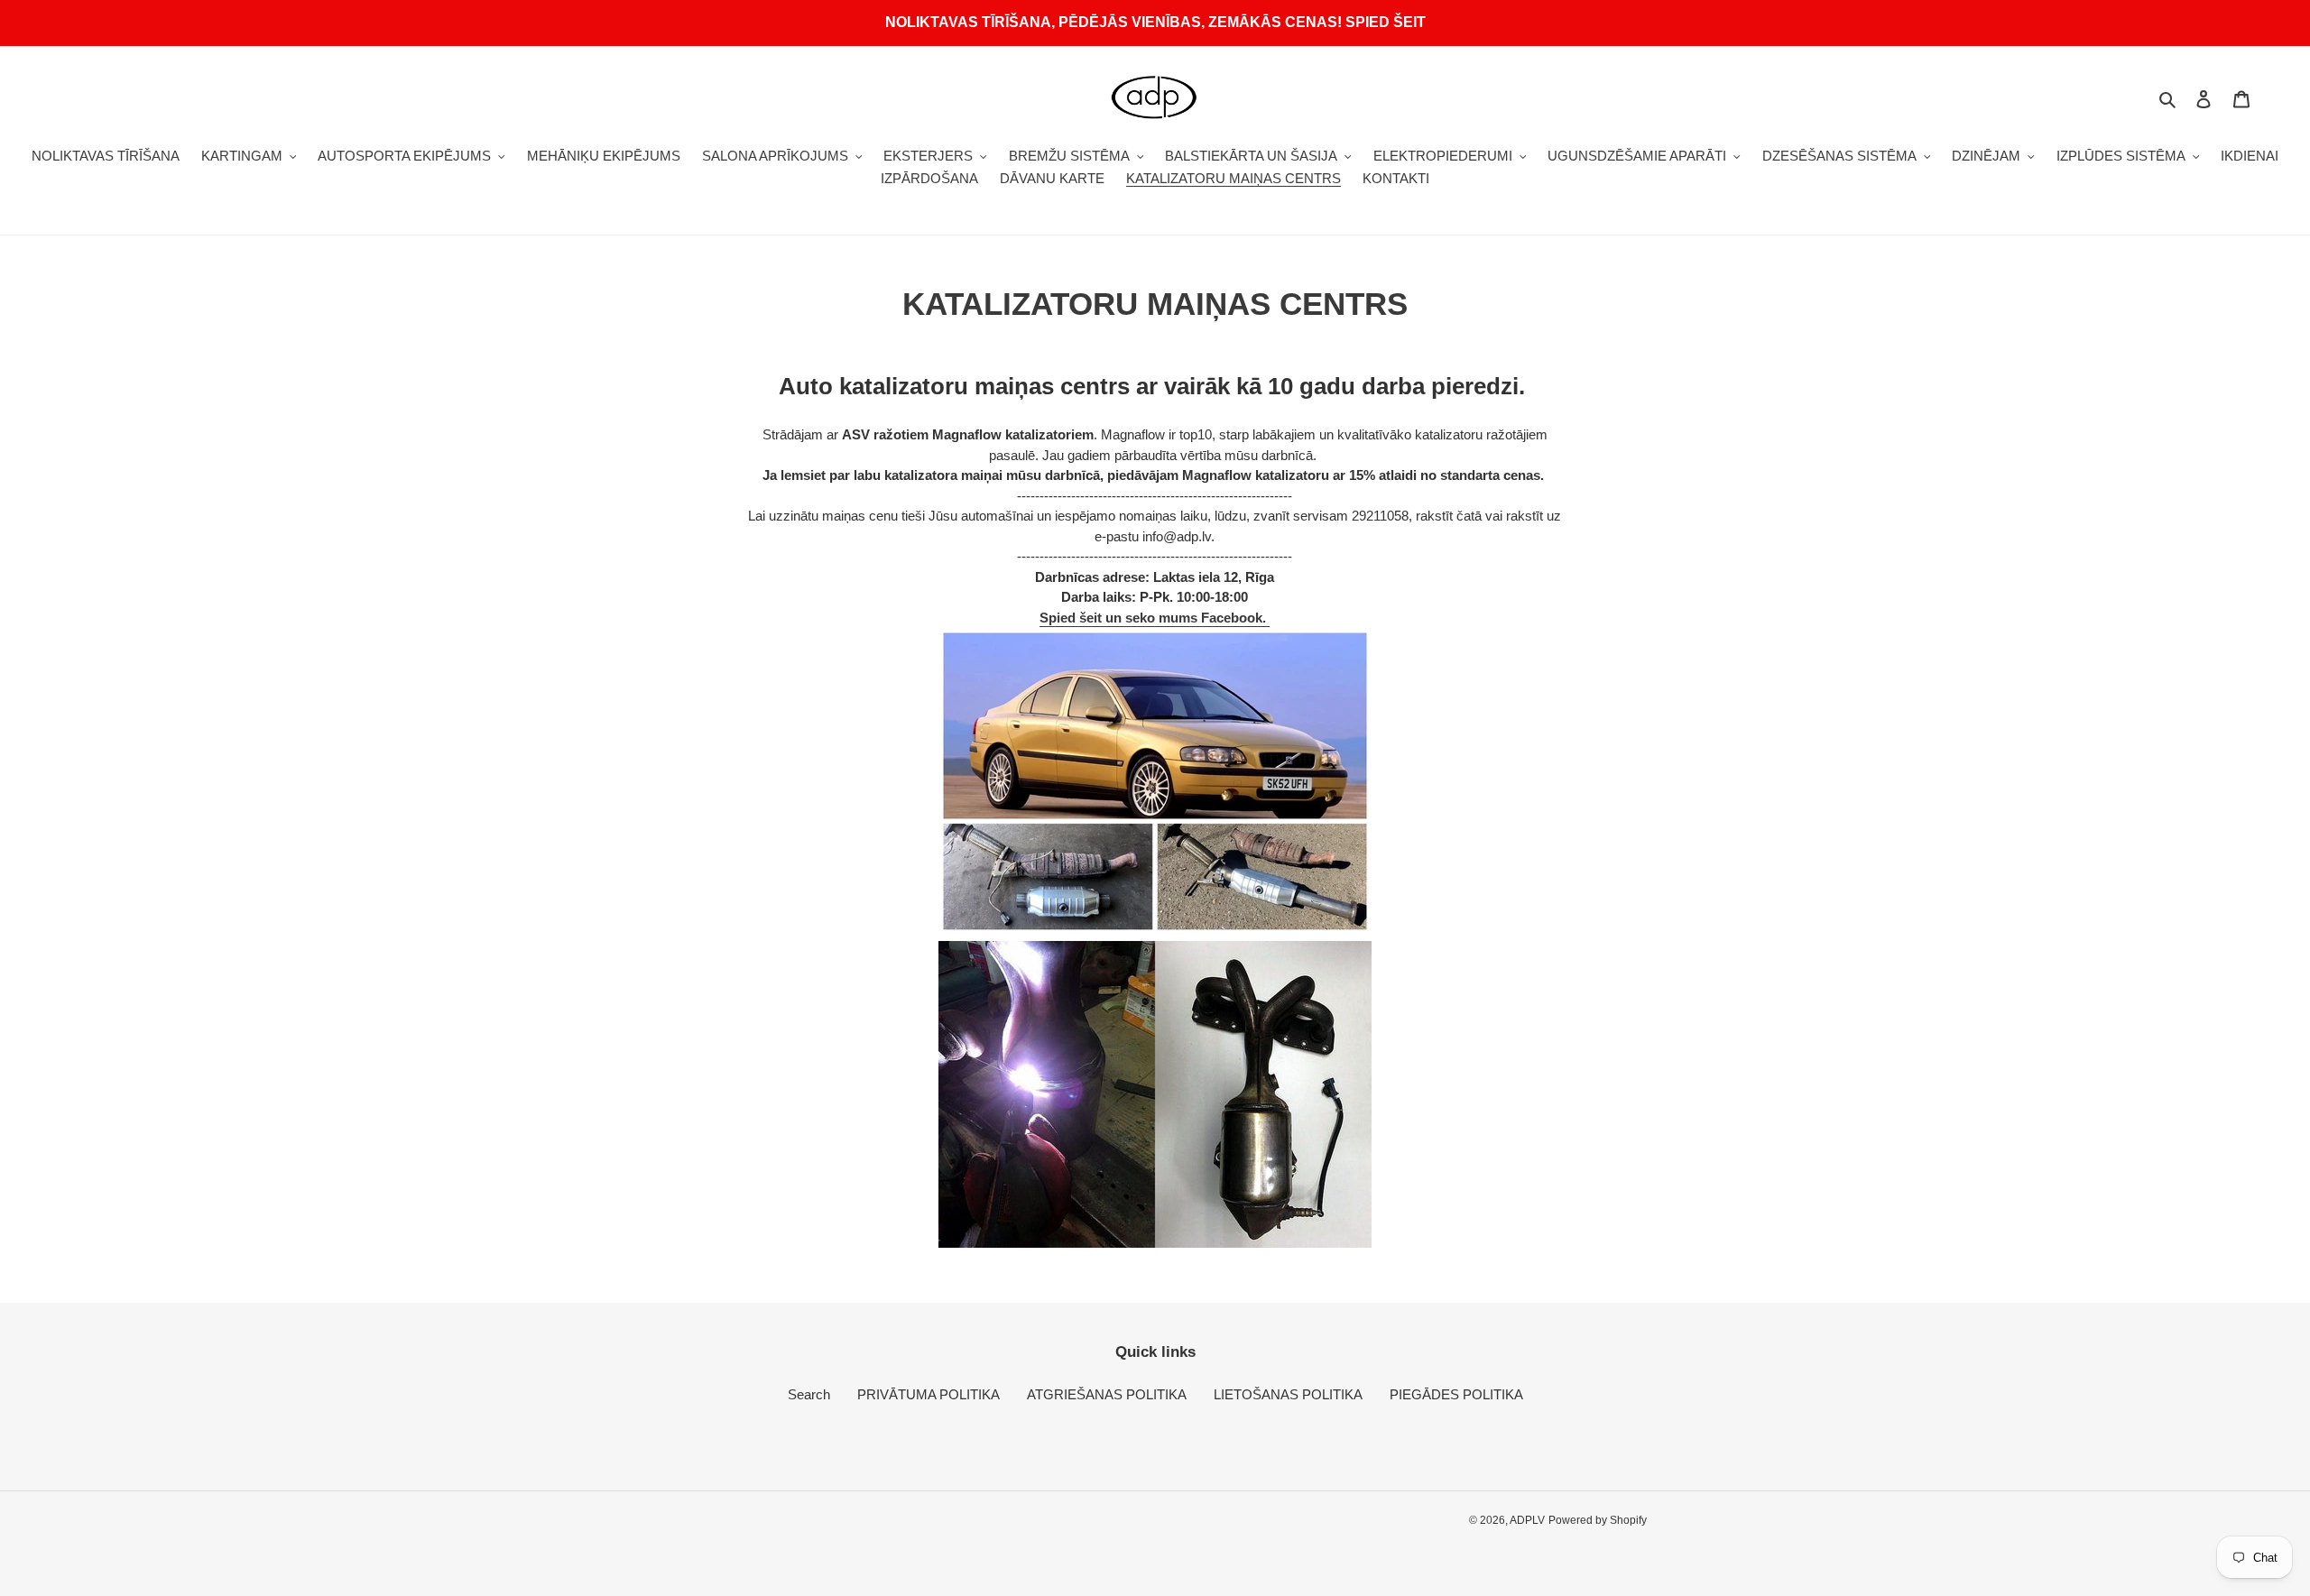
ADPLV (1527, 1520)
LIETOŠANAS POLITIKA (1288, 1394)
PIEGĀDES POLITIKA (1456, 1394)
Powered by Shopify (1598, 1520)
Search (809, 1394)
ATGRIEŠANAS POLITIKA (1107, 1394)
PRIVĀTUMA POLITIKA (929, 1394)
